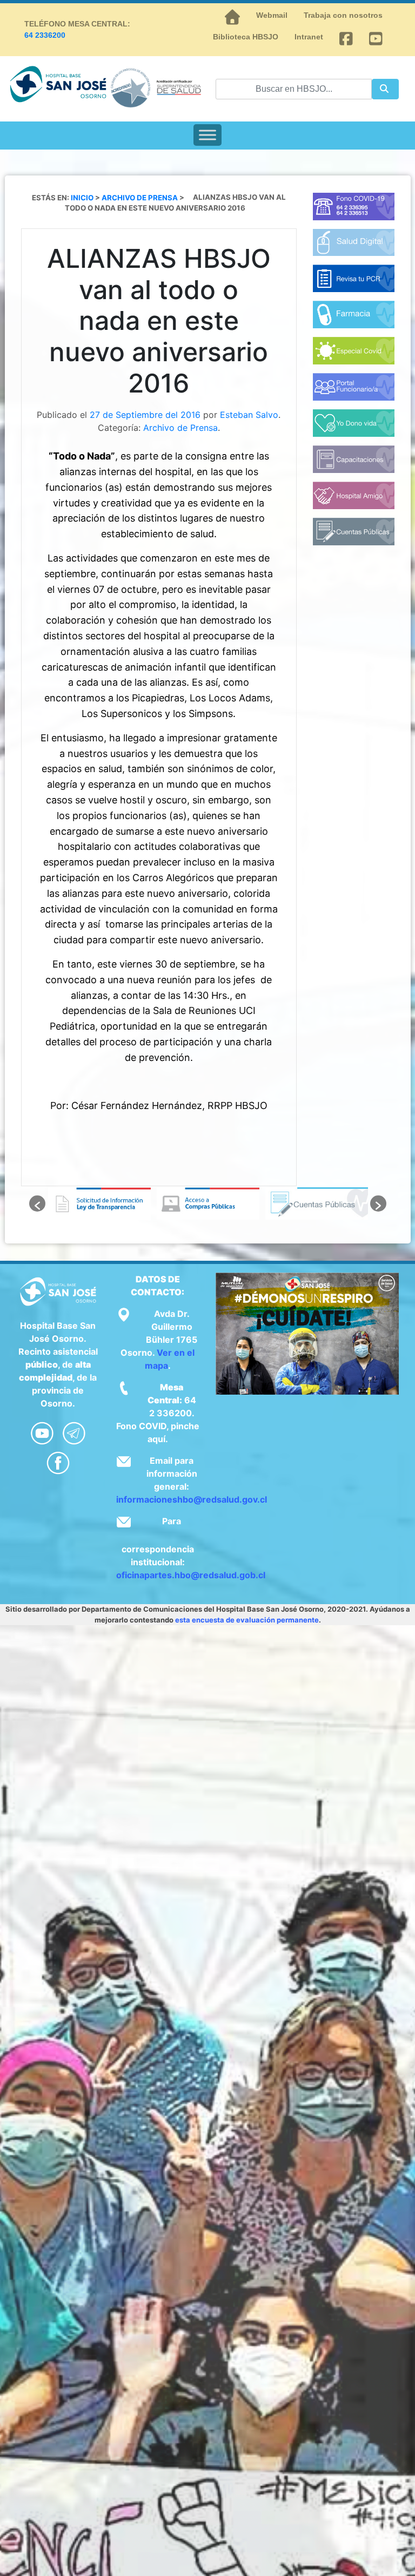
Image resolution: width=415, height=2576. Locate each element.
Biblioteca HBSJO (246, 37)
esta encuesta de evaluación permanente (247, 1620)
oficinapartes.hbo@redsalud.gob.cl (191, 1575)
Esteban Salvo (249, 415)
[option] (100, 1204)
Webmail (272, 15)
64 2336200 (45, 35)
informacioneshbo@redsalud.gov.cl (192, 1499)
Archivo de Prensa (180, 428)
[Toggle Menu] (207, 135)
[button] (37, 1204)
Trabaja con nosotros (343, 15)
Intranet (309, 37)
